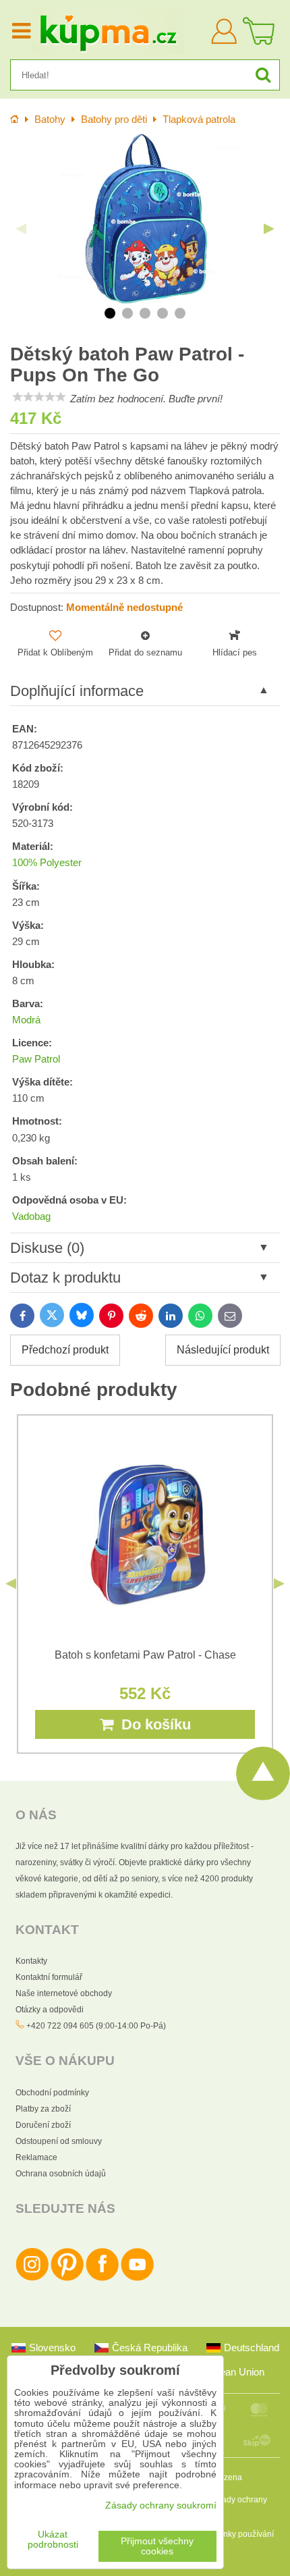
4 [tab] (163, 313)
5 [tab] (180, 313)
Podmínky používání (237, 2534)
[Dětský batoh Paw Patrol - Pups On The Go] (145, 219)
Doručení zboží (43, 2125)
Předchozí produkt (65, 1350)
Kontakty (31, 1961)
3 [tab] (145, 313)
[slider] (39, 397)
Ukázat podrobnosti (53, 2540)
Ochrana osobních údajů (61, 2174)
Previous (21, 229)
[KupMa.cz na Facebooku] (102, 2278)
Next (269, 229)
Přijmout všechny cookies (157, 2546)
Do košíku (152, 1724)
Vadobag (31, 1216)
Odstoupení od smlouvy (59, 2141)
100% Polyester (47, 863)
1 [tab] (110, 313)
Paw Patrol (36, 1059)
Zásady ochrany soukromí (161, 2505)
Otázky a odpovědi (50, 2010)
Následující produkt (223, 1350)
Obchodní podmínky (52, 2093)
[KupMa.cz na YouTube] (137, 2278)
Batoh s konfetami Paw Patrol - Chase (145, 1655)
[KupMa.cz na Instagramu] (32, 2278)
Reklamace (36, 2157)
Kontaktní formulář (49, 1977)
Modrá (26, 1020)
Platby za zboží (43, 2109)
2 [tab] (127, 313)
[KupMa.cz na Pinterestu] (67, 2278)
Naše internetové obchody (64, 1993)
